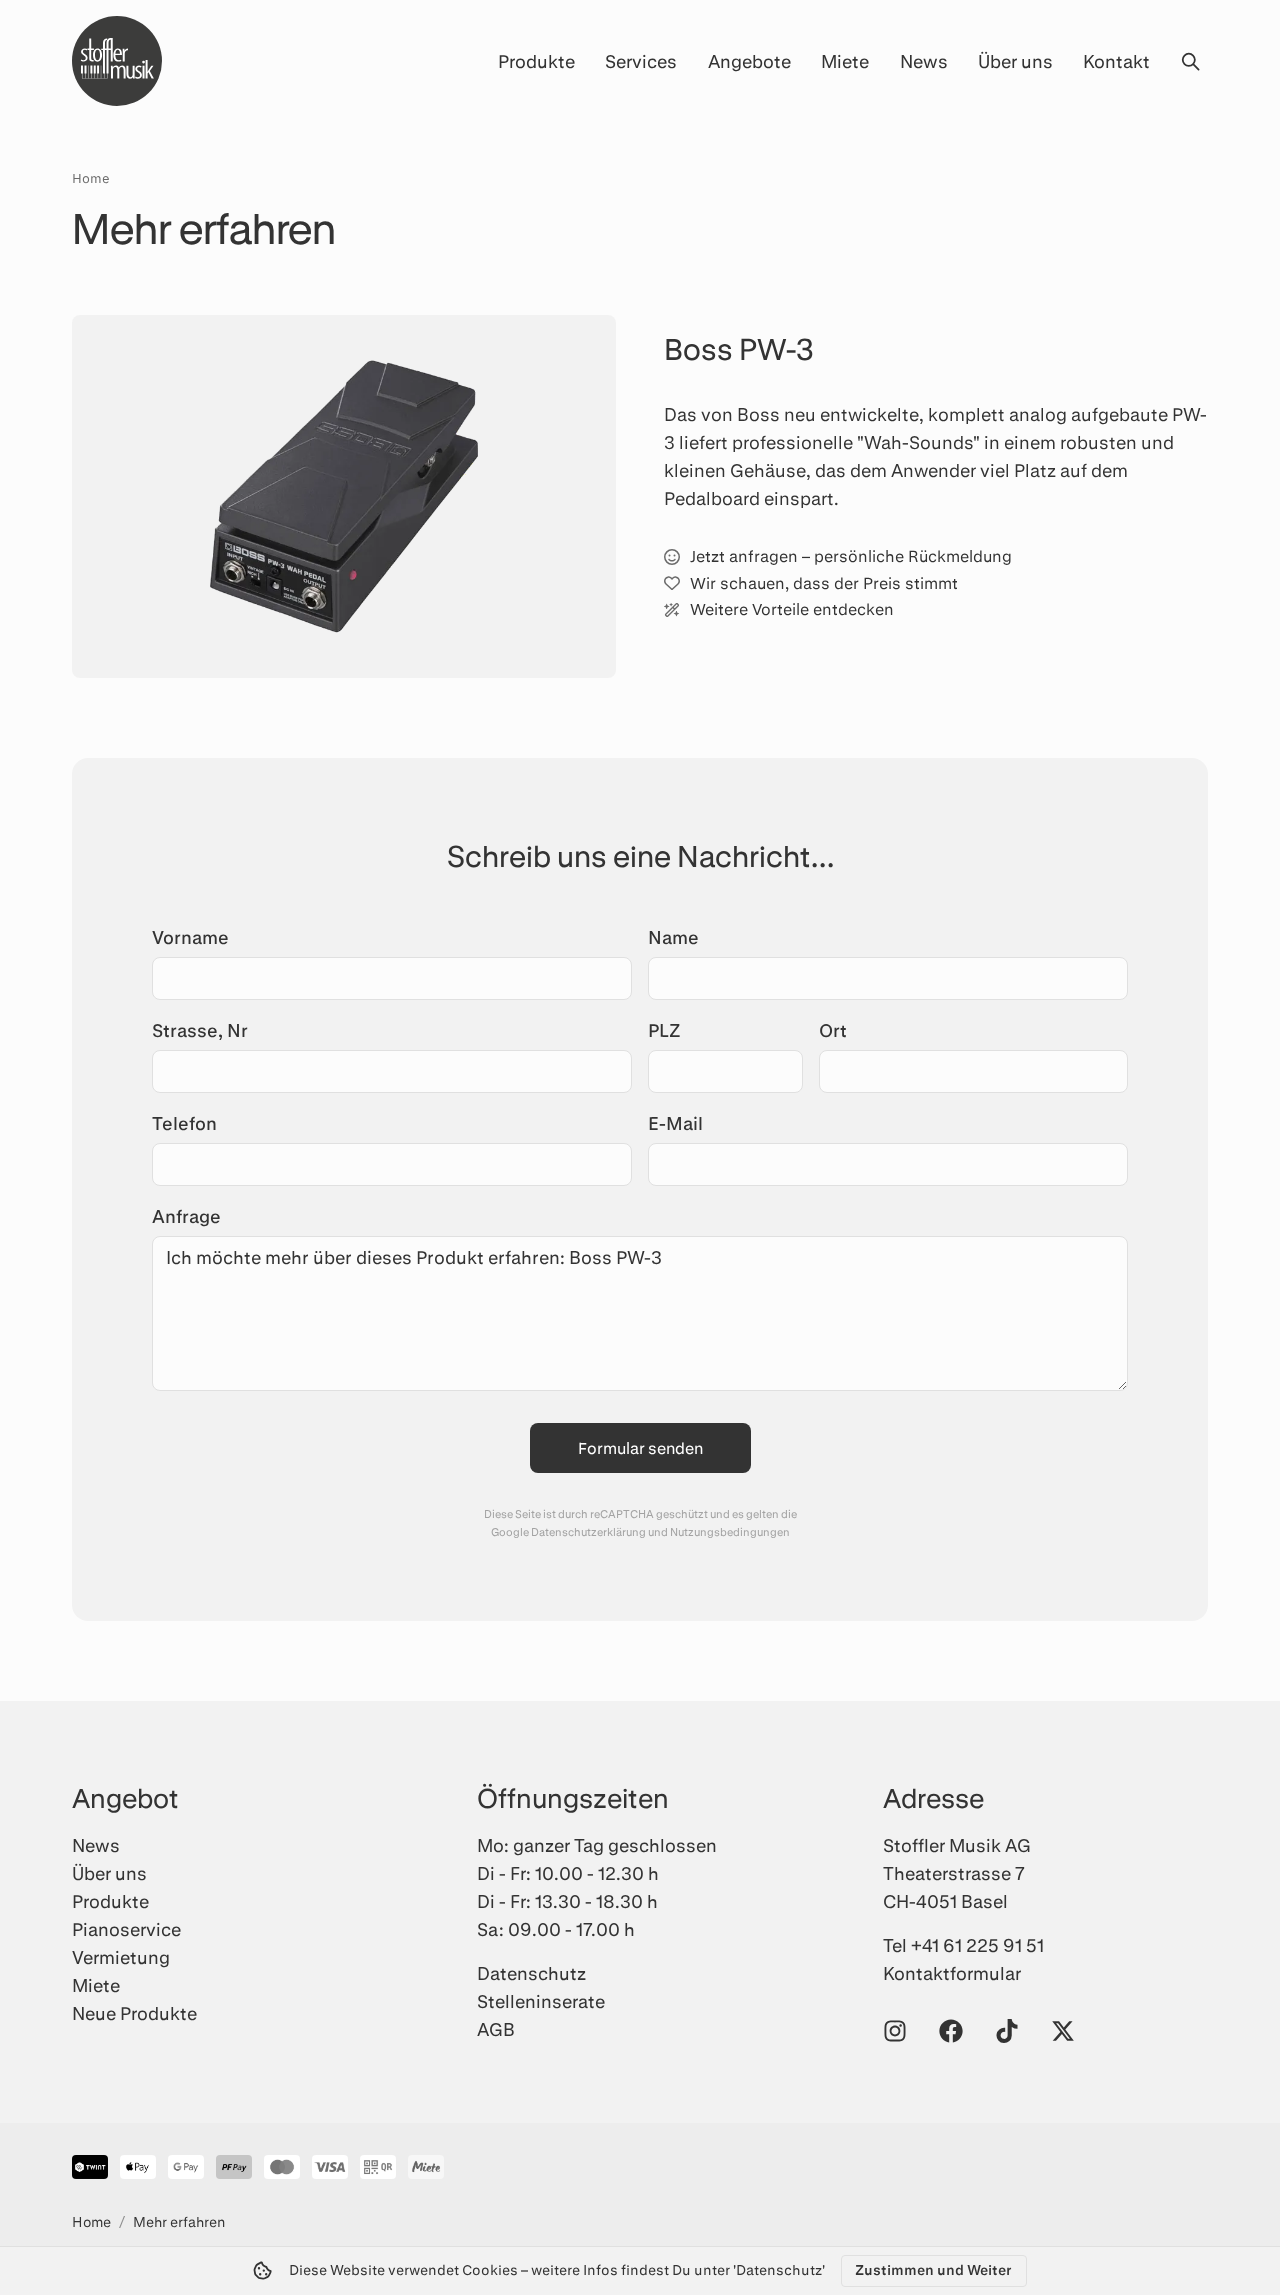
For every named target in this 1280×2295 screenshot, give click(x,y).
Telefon (184, 1123)
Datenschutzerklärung (588, 1531)
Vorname (190, 937)
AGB (496, 2029)
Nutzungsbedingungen (730, 1531)
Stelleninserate (541, 2001)
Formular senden (640, 1447)
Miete (845, 61)
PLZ (664, 1030)
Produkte (536, 61)
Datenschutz (531, 1973)
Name (673, 937)
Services (641, 61)
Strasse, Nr (200, 1030)
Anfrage (186, 1216)
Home (91, 178)
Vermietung (121, 1957)
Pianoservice (126, 1929)
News (924, 61)
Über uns (1015, 61)
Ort (833, 1030)
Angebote (749, 61)
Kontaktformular (952, 1973)
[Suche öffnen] (1190, 61)
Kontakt (1116, 61)
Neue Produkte (134, 2013)
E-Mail (675, 1123)
